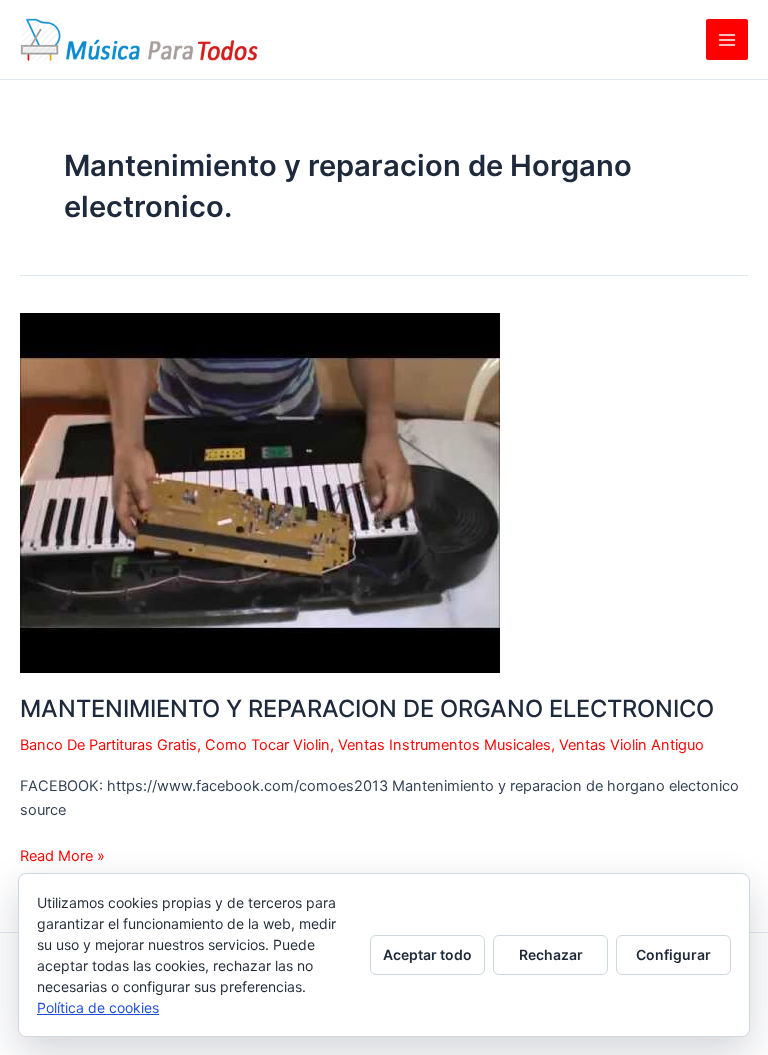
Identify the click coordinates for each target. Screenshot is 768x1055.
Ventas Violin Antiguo (631, 745)
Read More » (62, 857)
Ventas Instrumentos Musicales (444, 745)
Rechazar (551, 954)
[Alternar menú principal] (727, 40)
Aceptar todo (427, 954)
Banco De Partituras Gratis (108, 745)
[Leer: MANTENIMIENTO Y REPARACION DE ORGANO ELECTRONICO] (260, 492)
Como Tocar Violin (267, 745)
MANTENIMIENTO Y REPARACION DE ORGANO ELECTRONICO (367, 708)
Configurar (673, 954)
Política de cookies (98, 1007)
